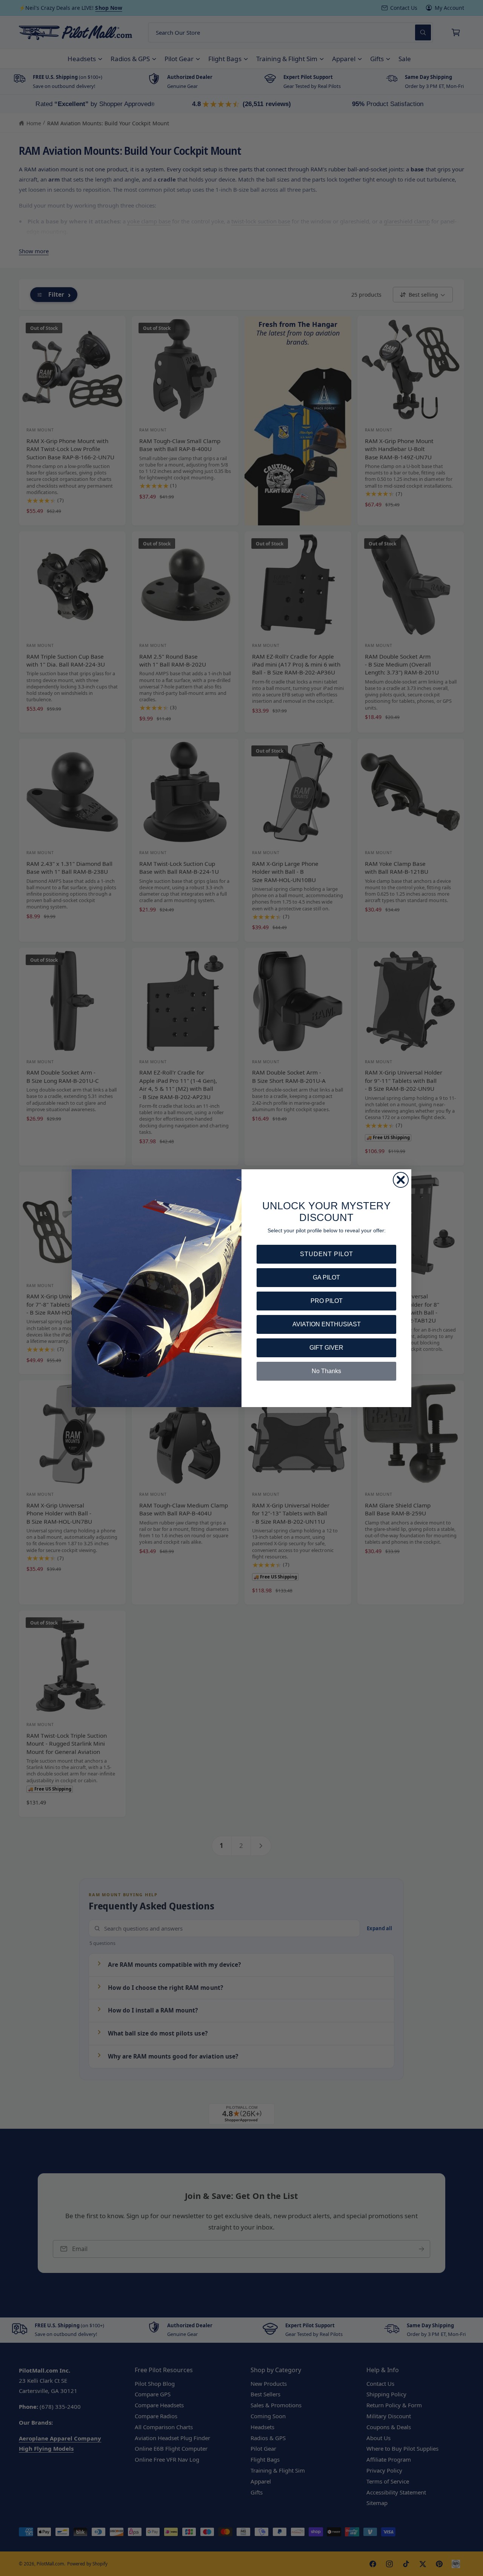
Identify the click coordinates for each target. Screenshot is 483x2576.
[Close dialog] (401, 1180)
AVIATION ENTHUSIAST (327, 1324)
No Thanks (326, 1371)
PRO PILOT (327, 1301)
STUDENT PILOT (327, 1254)
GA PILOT (326, 1277)
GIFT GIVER (326, 1348)
